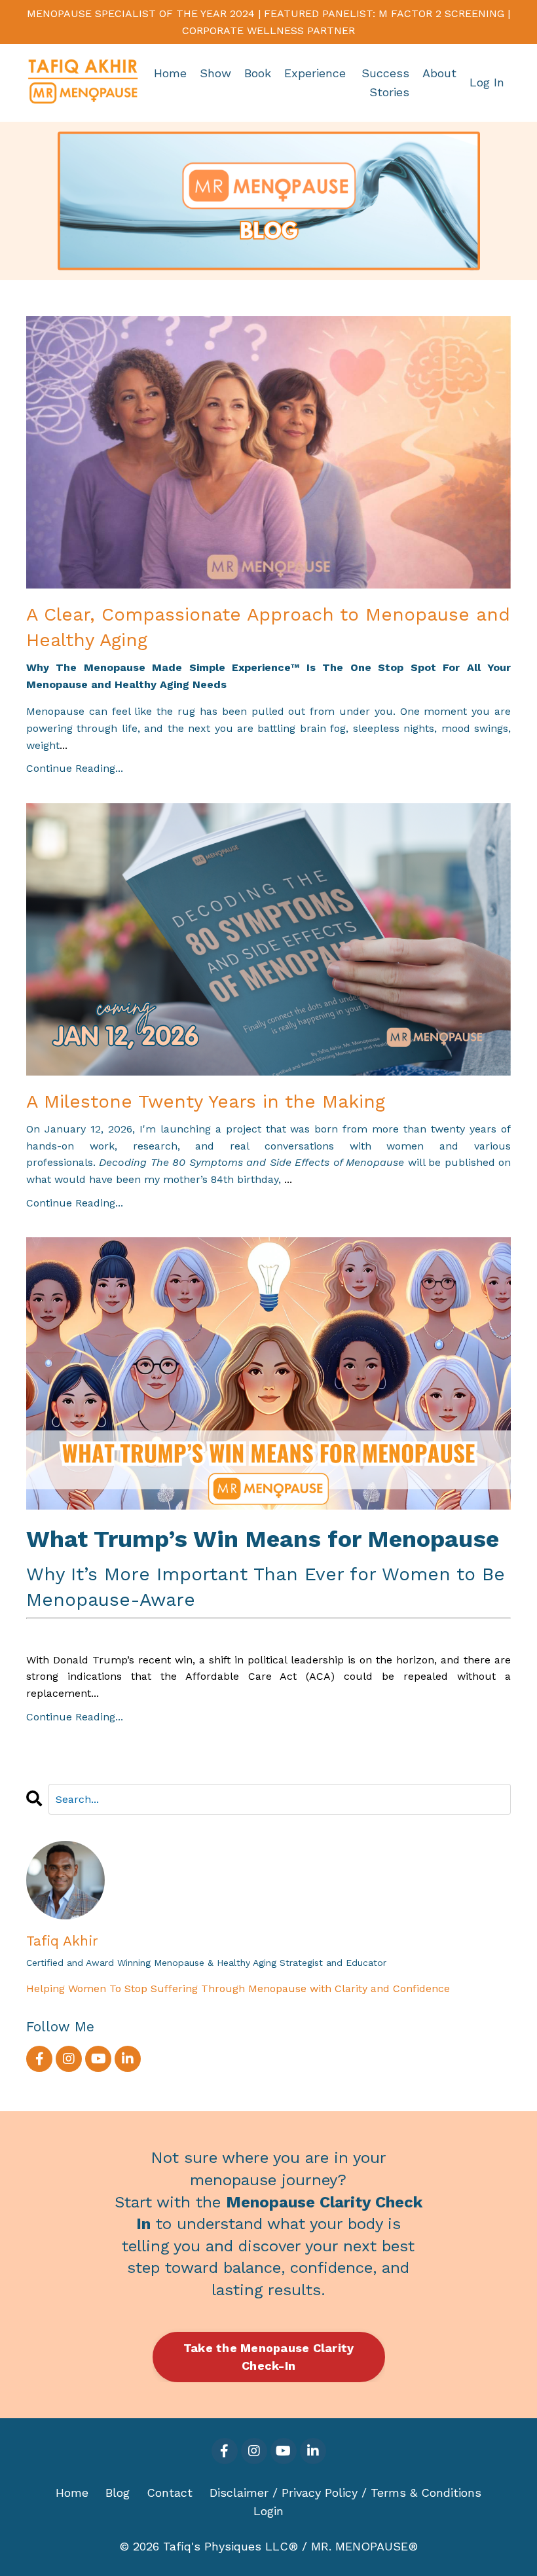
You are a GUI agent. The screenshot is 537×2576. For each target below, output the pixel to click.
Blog (118, 2493)
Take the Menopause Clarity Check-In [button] (269, 2357)
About (439, 73)
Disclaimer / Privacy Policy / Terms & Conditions (345, 2493)
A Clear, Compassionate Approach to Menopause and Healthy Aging (268, 627)
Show (215, 73)
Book (258, 73)
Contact (170, 2493)
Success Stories (385, 82)
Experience (315, 73)
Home (170, 73)
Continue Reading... (75, 768)
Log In (487, 82)
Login (268, 2511)
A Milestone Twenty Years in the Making (206, 1101)
